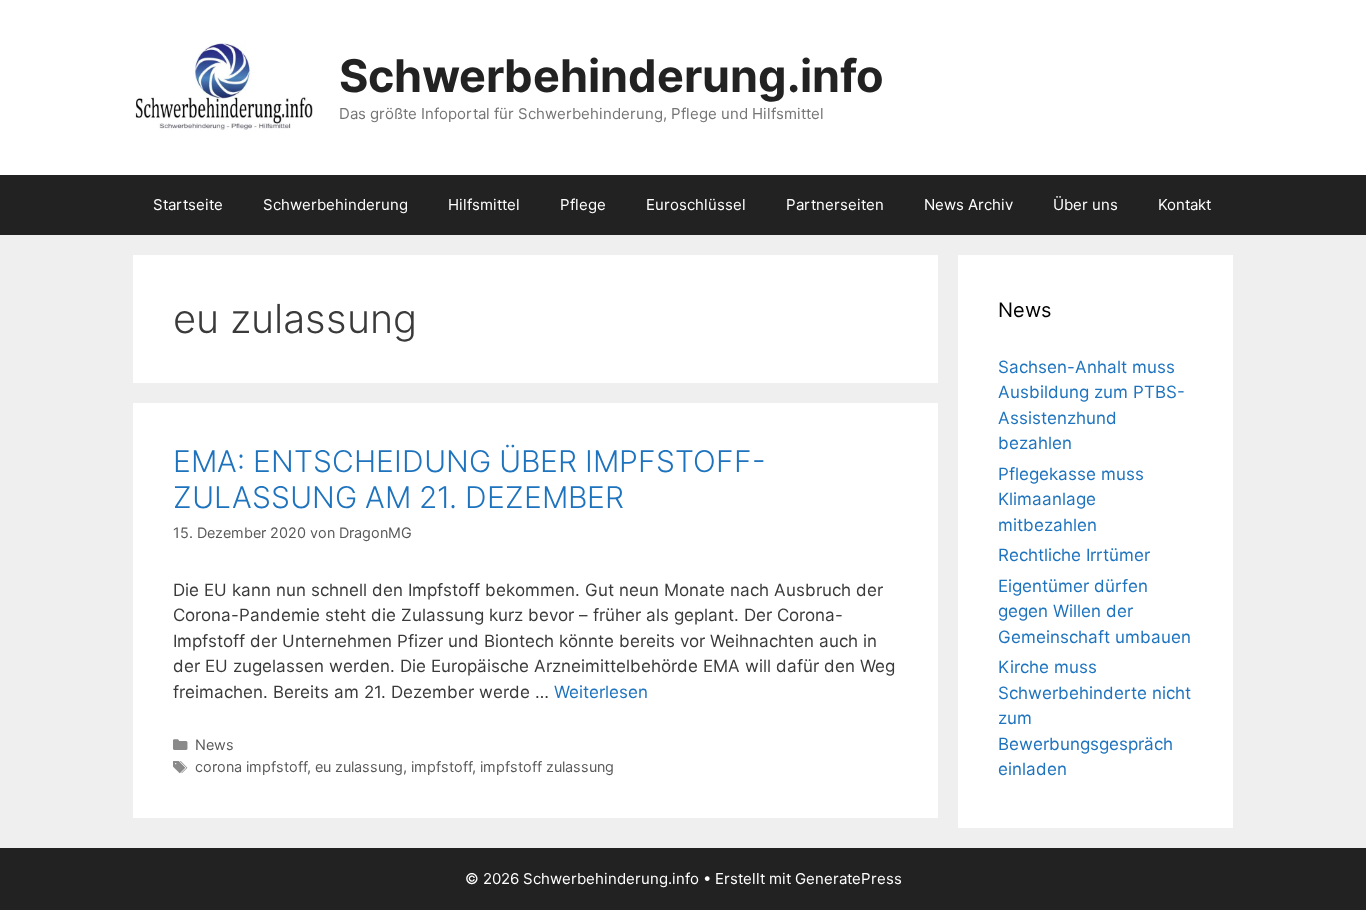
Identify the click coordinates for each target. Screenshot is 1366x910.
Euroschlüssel (696, 204)
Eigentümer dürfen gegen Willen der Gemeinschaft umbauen (1094, 611)
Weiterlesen (601, 692)
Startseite (188, 204)
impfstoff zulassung (547, 766)
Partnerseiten (835, 204)
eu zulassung (359, 766)
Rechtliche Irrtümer (1074, 555)
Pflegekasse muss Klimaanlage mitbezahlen (1071, 499)
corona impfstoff (251, 766)
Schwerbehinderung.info (611, 75)
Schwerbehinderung (335, 204)
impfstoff (441, 766)
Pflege (583, 204)
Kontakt (1184, 204)
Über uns (1085, 204)
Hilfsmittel (484, 204)
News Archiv (968, 204)
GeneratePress (848, 878)
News (214, 744)
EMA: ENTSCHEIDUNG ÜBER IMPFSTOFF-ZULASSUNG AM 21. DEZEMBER (469, 479)
